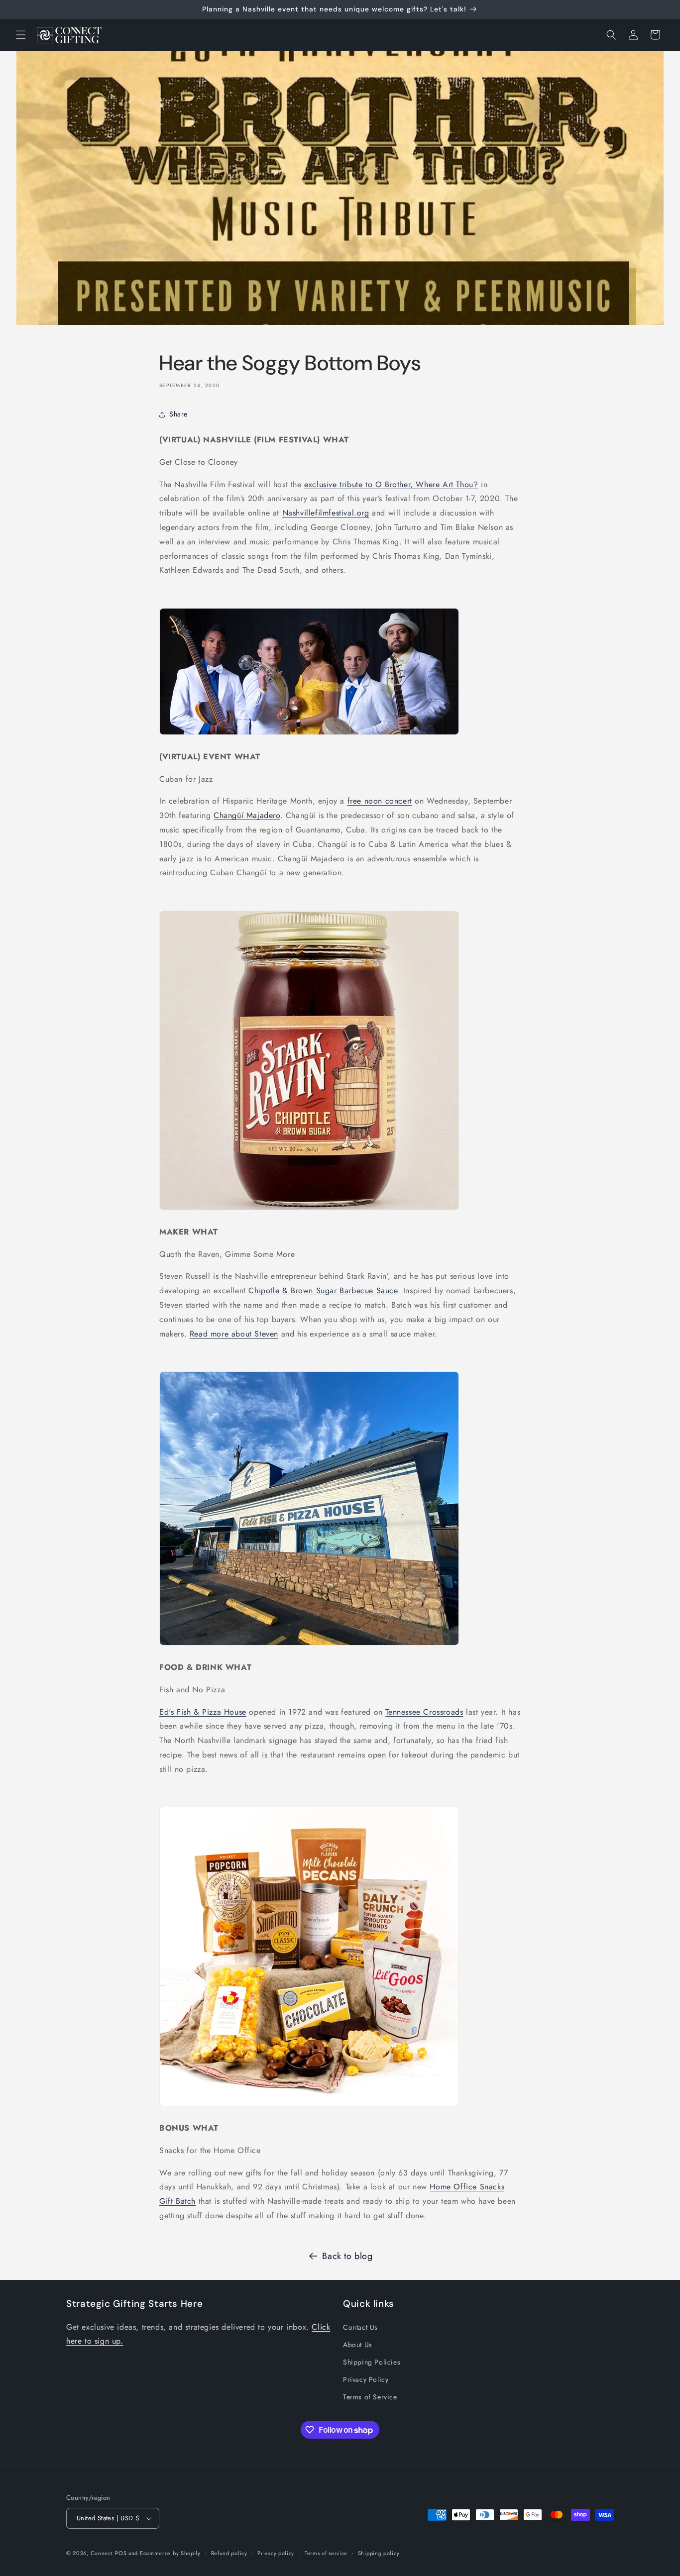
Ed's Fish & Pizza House (203, 1712)
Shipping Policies (372, 2362)
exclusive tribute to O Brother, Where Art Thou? (391, 484)
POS (121, 2553)
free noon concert (380, 801)
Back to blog (347, 2256)
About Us (358, 2345)
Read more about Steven (234, 1334)
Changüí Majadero (247, 815)
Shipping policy (379, 2553)
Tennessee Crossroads (424, 1712)
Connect (102, 2553)
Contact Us (360, 2327)
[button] (21, 35)
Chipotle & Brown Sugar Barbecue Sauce (323, 1290)
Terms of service (326, 2553)
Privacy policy (276, 2553)
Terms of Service (370, 2397)
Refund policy (229, 2553)
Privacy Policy (366, 2379)
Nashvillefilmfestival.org (326, 513)
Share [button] (178, 414)
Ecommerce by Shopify (170, 2553)
